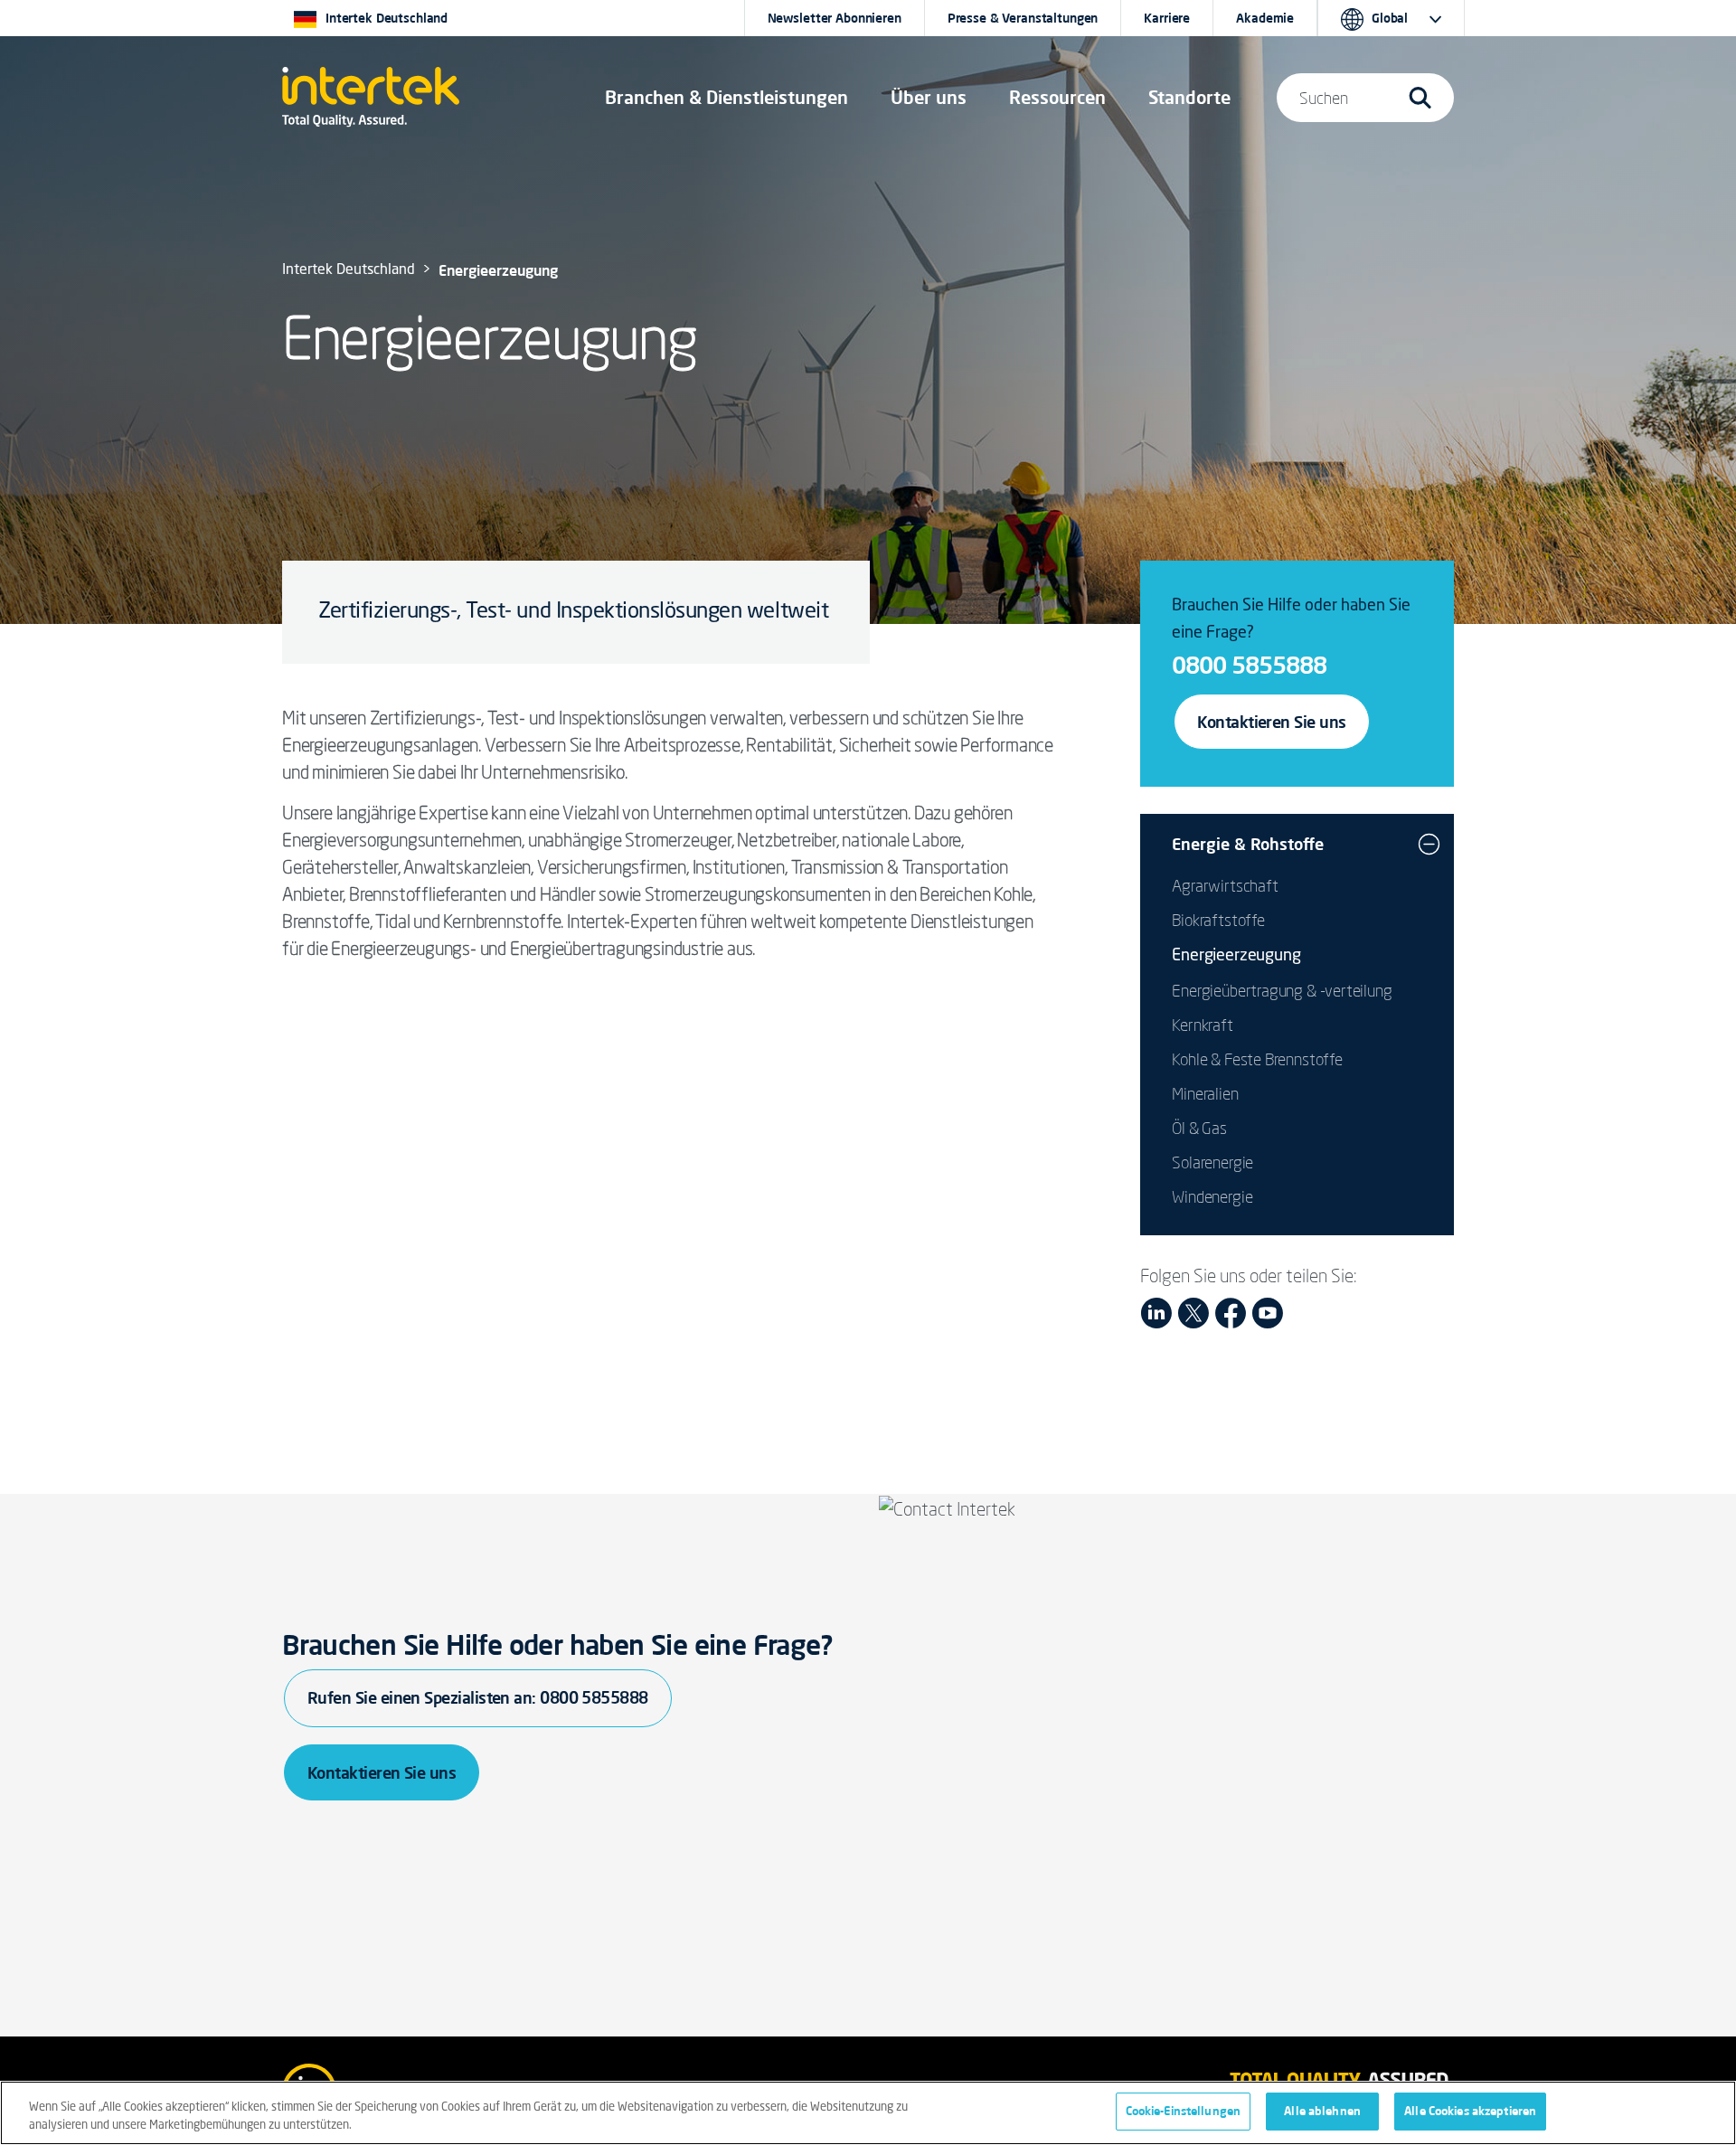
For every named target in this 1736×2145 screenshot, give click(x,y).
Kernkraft (1202, 1025)
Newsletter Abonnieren (835, 18)
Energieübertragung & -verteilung (1282, 990)
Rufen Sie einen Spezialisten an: (478, 1697)
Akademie (1265, 18)
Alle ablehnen (1322, 2111)
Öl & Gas (1199, 1128)
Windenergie (1212, 1196)
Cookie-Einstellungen (1184, 2111)
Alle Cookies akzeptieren (1470, 2111)
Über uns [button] (929, 97)
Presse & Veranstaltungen (1023, 18)
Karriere (1167, 18)
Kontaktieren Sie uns (1271, 722)
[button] (726, 98)
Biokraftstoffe (1218, 920)
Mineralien (1205, 1093)
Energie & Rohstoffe (1248, 844)
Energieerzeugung (1236, 956)
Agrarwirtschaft (1225, 885)
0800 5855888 (1249, 665)
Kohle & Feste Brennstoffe (1257, 1059)
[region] (868, 2113)
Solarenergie (1212, 1162)
